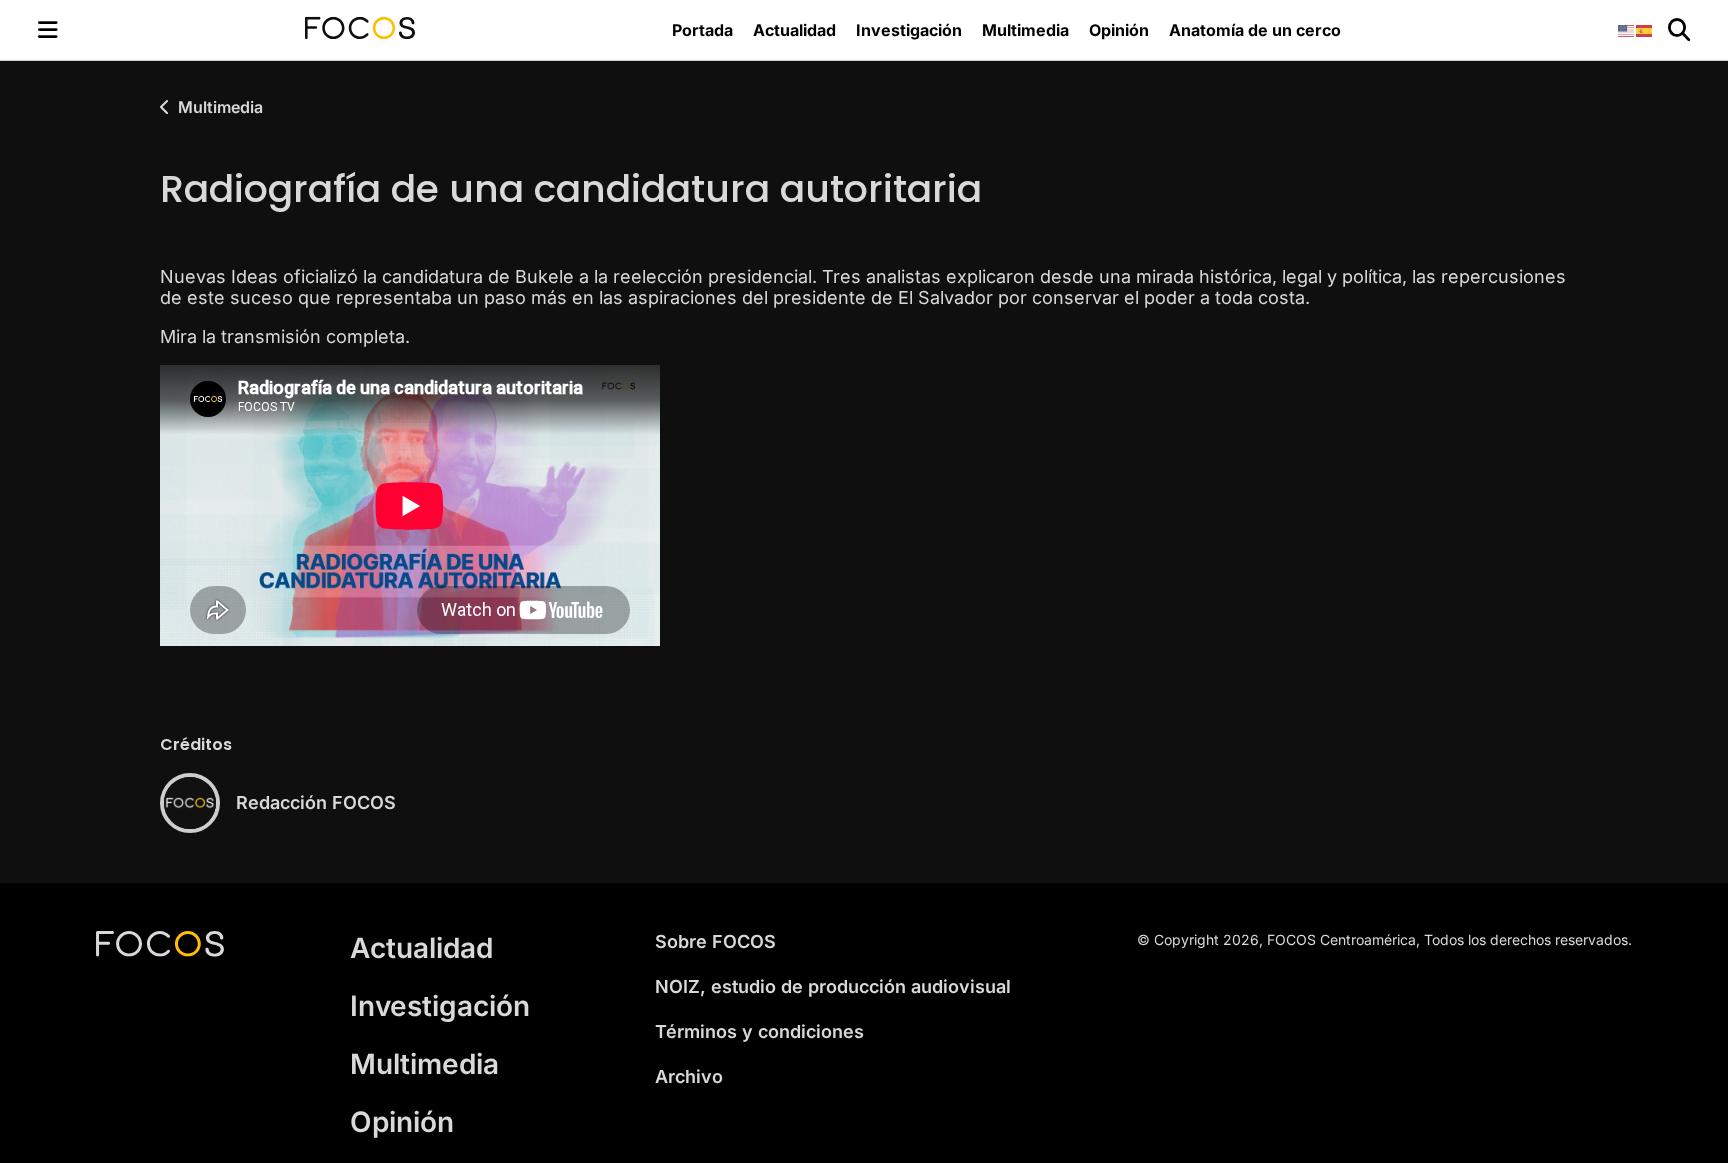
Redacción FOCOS (316, 802)
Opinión (1119, 30)
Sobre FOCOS (715, 941)
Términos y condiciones (759, 1031)
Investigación (909, 30)
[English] (1627, 29)
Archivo (689, 1076)
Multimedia (1025, 30)
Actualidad (794, 30)
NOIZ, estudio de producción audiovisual (833, 986)
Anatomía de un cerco (1255, 30)
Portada (702, 30)
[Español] (1645, 29)
